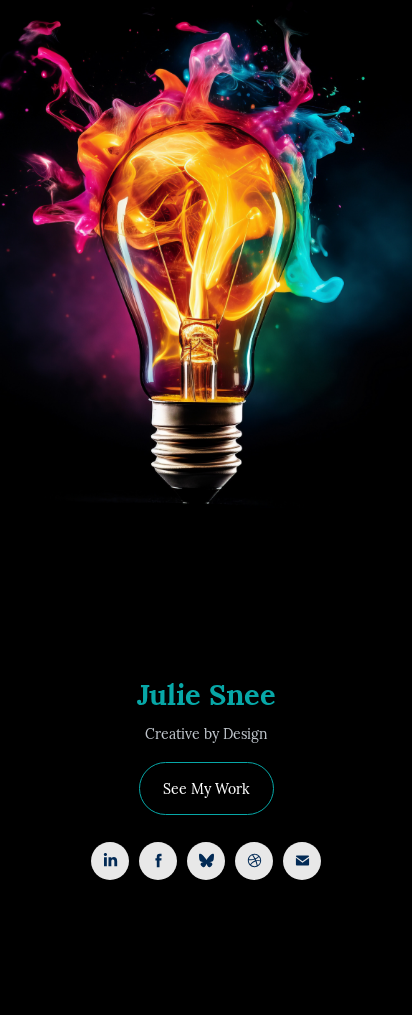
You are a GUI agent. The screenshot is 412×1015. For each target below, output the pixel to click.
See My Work (206, 788)
